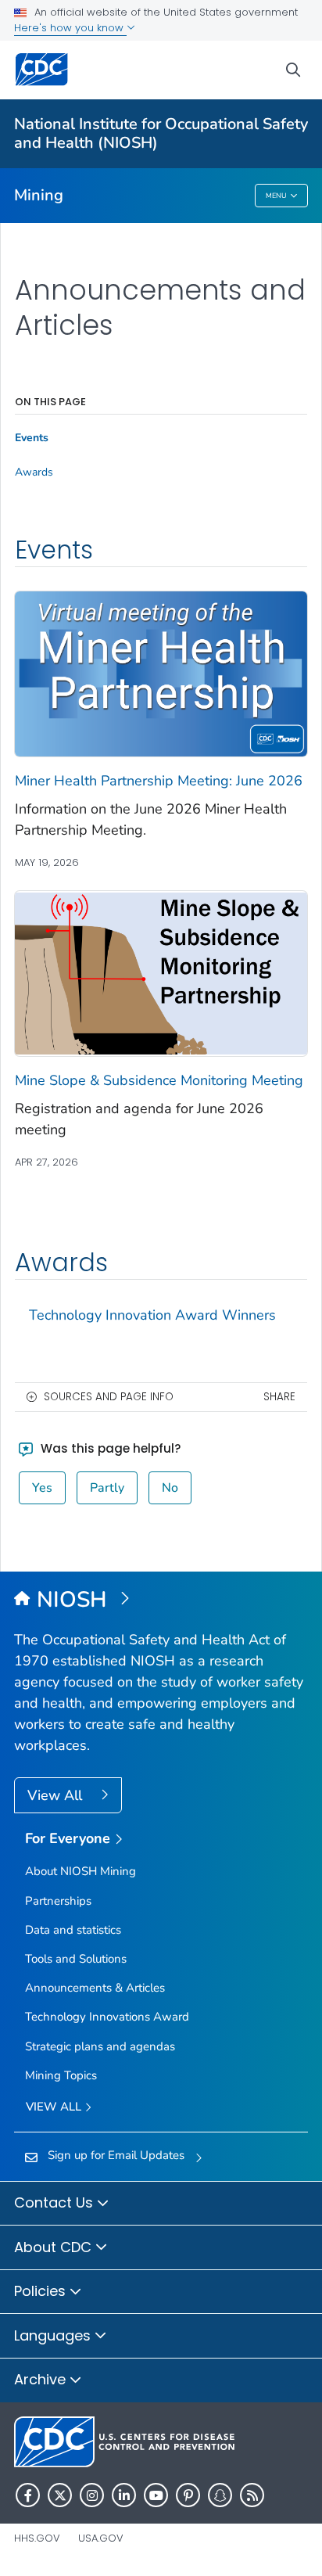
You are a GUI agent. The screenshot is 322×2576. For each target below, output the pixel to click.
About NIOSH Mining (80, 1871)
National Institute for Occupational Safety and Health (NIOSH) (161, 133)
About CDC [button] (55, 2247)
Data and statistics (73, 1930)
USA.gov (101, 2538)
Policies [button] (42, 2291)
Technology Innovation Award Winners (152, 1315)
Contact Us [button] (55, 2202)
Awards (34, 472)
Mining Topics (61, 2075)
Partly (107, 1488)
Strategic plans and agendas (100, 2046)
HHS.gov (37, 2538)
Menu (276, 196)
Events (32, 438)
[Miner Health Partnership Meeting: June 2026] (161, 673)
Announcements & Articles (95, 1988)
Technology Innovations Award (107, 2017)
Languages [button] (54, 2335)
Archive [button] (42, 2379)
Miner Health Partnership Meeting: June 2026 (159, 781)
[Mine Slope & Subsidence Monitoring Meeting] (161, 972)
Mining (39, 195)
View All (57, 1795)
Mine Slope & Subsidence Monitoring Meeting (159, 1080)
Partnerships (58, 1901)
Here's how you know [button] (70, 28)
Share (279, 1397)
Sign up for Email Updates (116, 2155)
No (170, 1488)
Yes (42, 1488)
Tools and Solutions (76, 1959)
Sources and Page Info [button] (109, 1397)
